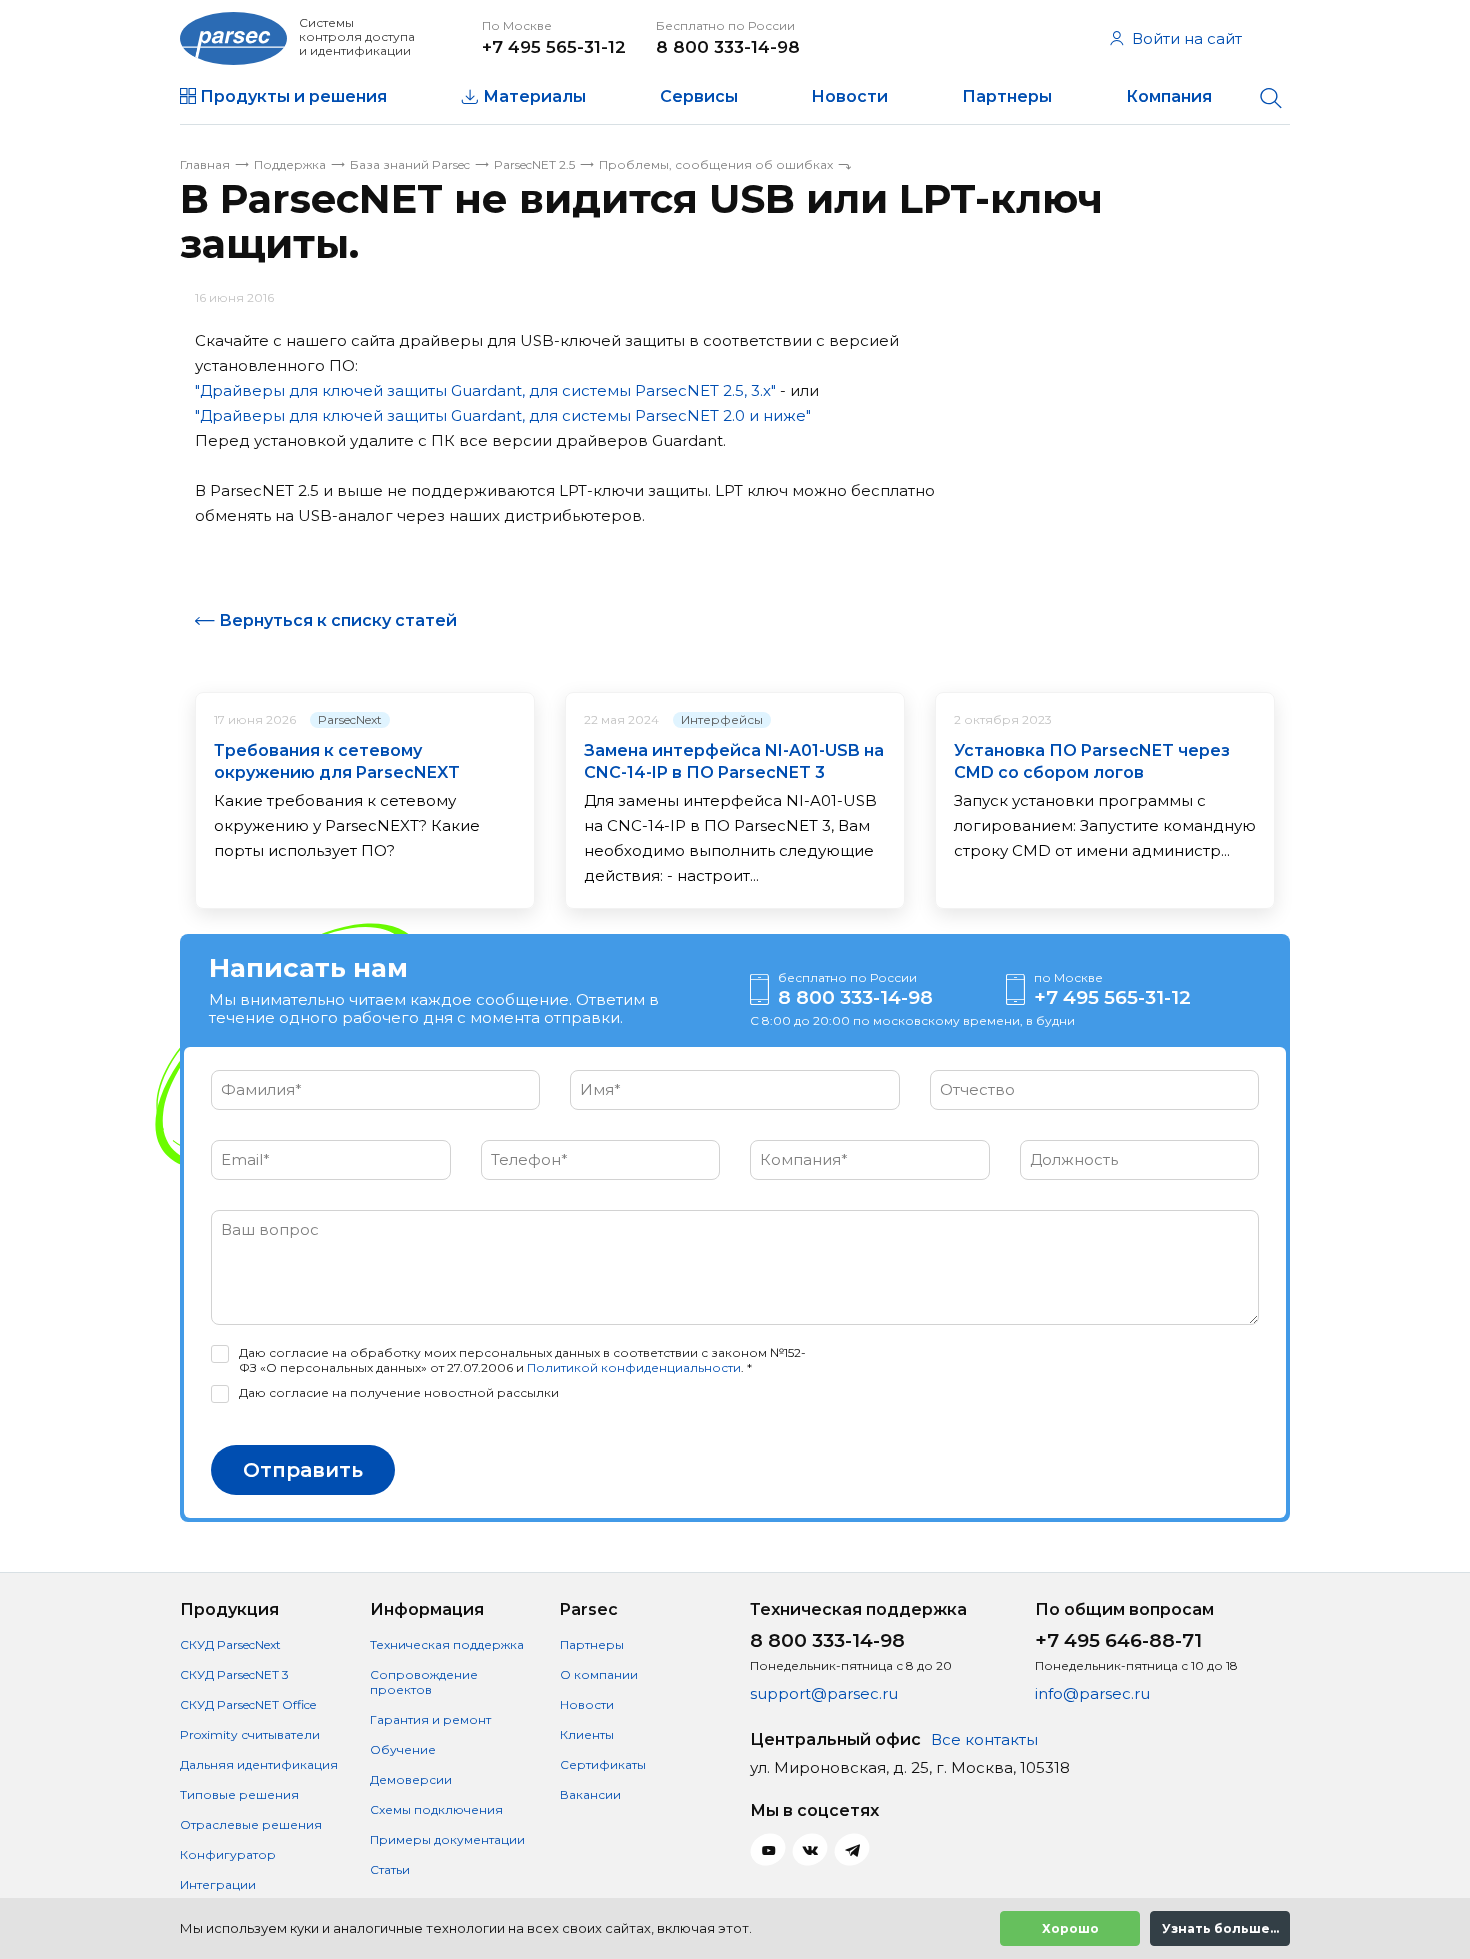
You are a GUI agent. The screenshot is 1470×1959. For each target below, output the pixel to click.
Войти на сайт (1187, 38)
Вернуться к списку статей (338, 620)
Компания (1169, 96)
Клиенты (587, 1734)
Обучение (403, 1749)
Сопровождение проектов (424, 1682)
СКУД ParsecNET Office (248, 1704)
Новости (849, 96)
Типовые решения (239, 1794)
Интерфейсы (722, 719)
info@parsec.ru (1092, 1693)
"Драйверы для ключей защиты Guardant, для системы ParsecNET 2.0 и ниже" (503, 415)
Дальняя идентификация (259, 1764)
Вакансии (590, 1794)
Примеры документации (447, 1839)
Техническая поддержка (447, 1644)
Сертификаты (603, 1764)
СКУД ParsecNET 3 (234, 1674)
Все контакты (984, 1739)
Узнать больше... (1220, 1928)
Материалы (534, 96)
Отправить (303, 1470)
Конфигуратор (228, 1854)
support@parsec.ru (824, 1693)
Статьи (390, 1869)
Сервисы (699, 96)
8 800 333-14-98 (728, 47)
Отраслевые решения (251, 1824)
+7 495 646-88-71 (1118, 1640)
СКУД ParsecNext (230, 1644)
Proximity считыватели (250, 1734)
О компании (599, 1674)
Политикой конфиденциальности (634, 1367)
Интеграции (218, 1884)
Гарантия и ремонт (430, 1719)
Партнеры (1007, 96)
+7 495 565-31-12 (554, 47)
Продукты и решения (293, 96)
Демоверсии (411, 1779)
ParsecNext (350, 719)
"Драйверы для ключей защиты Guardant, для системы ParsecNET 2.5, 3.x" (485, 390)
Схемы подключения (436, 1809)
